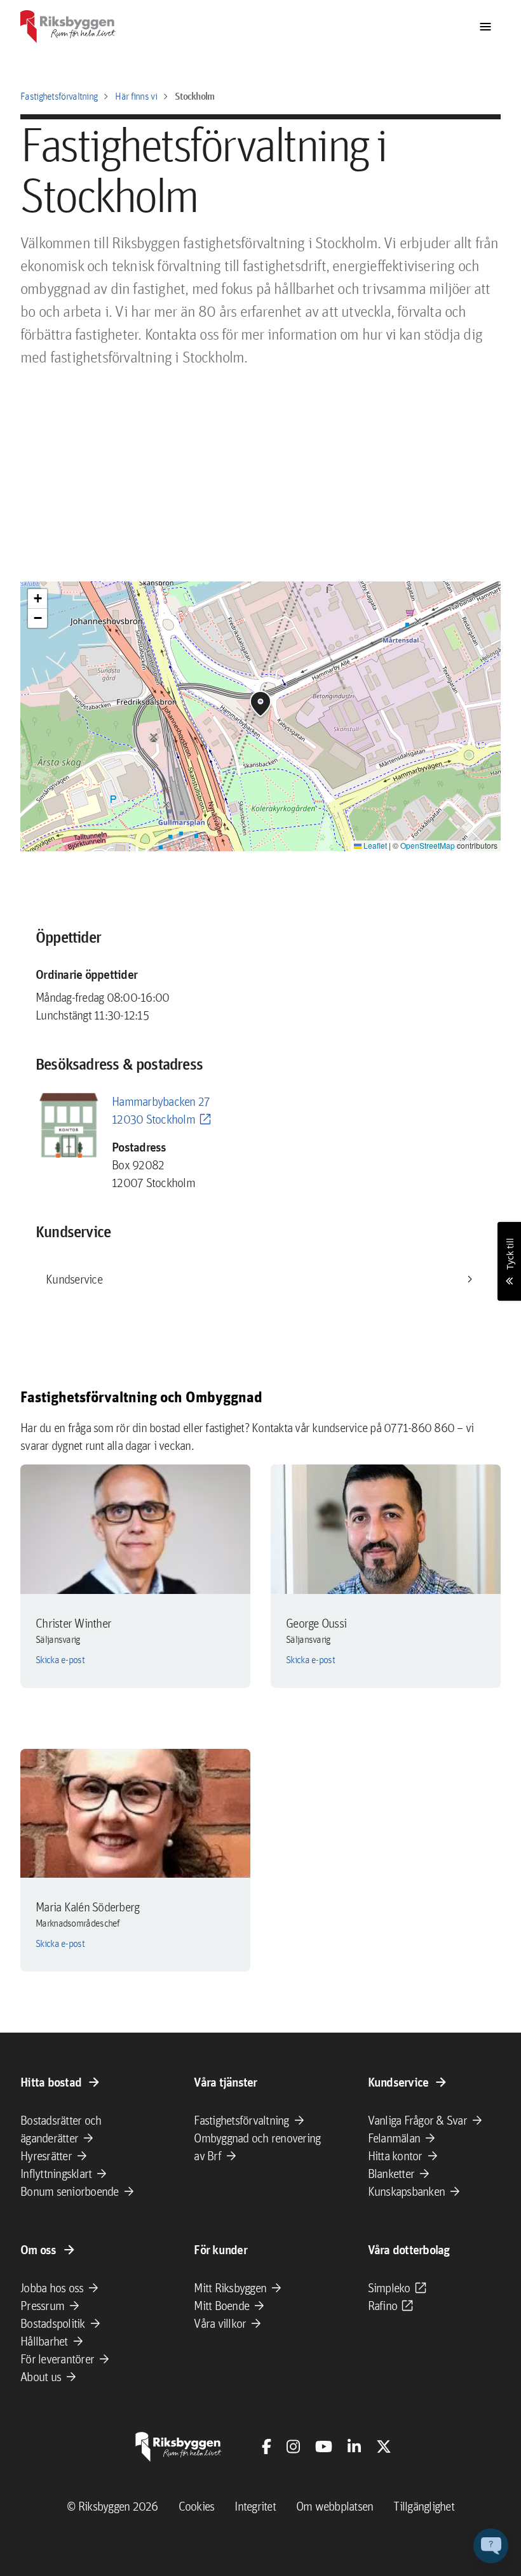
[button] (260, 704)
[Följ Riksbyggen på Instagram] (293, 2447)
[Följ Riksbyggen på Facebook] (267, 2447)
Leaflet (374, 845)
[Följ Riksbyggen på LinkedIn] (354, 2447)
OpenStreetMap (428, 845)
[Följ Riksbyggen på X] (384, 2447)
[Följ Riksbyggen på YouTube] (324, 2447)
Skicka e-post (60, 1660)
